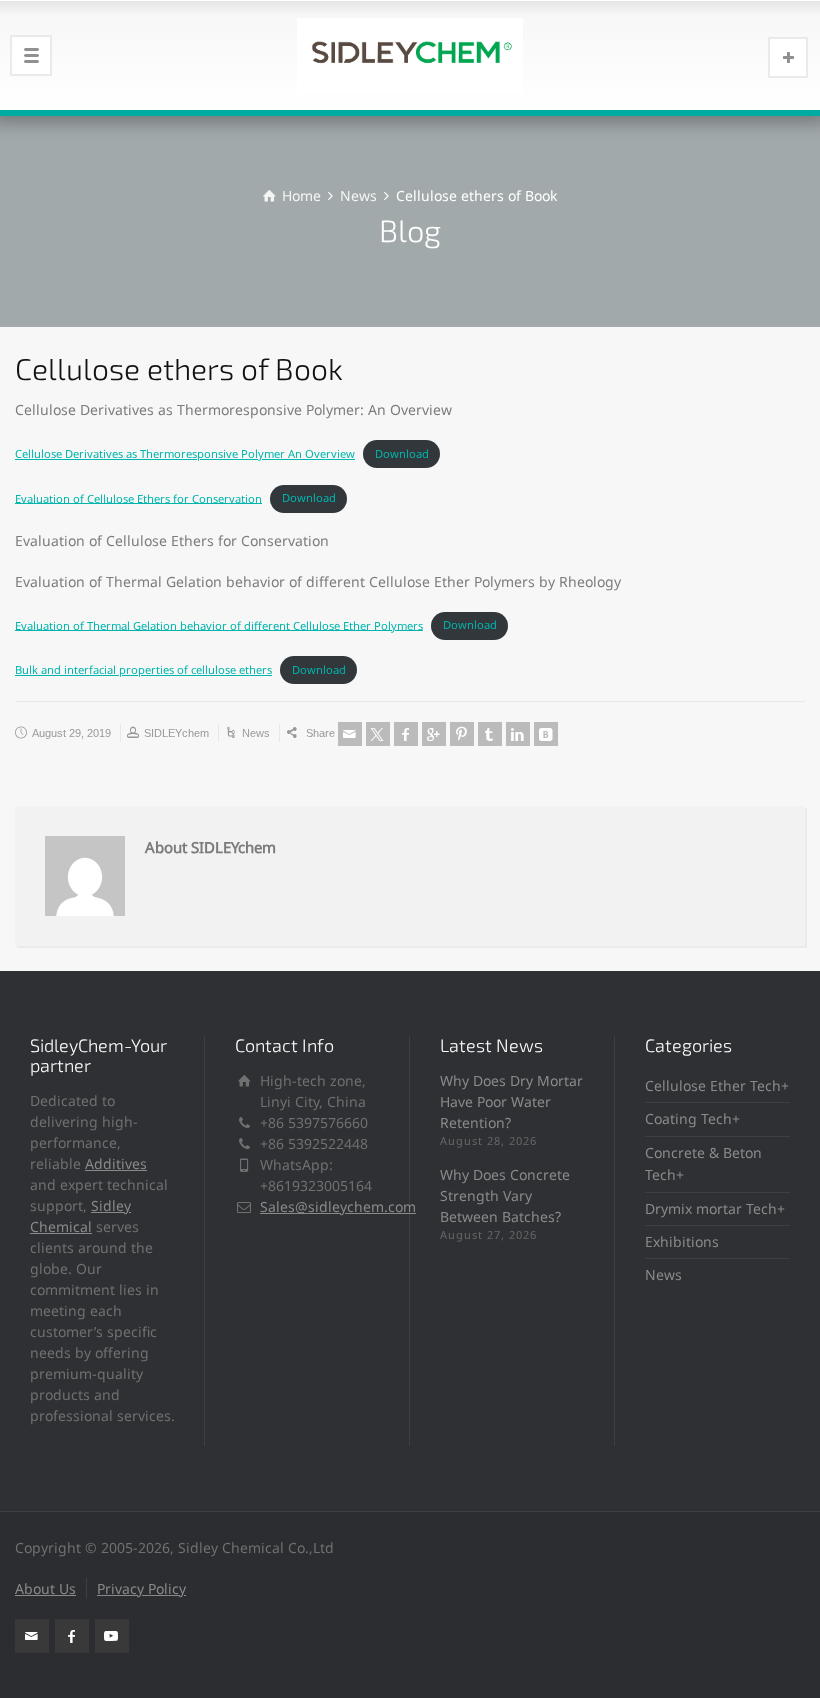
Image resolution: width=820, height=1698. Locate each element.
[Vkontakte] (546, 734)
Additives (116, 1163)
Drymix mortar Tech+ (715, 1208)
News (256, 733)
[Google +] (434, 734)
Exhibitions (682, 1241)
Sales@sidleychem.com (338, 1206)
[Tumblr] (490, 734)
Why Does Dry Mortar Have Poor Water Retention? (511, 1101)
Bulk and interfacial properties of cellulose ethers (143, 669)
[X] (378, 734)
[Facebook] (406, 734)
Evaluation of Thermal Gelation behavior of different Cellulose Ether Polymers (219, 624)
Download (402, 453)
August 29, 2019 (71, 733)
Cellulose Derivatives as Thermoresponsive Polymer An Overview (185, 453)
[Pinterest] (462, 734)
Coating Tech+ (692, 1118)
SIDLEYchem (176, 733)
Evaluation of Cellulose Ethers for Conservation (138, 497)
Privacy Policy (141, 1588)
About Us (45, 1588)
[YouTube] (112, 1636)
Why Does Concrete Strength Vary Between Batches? (505, 1195)
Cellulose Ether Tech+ (717, 1085)
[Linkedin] (518, 734)
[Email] (350, 734)
